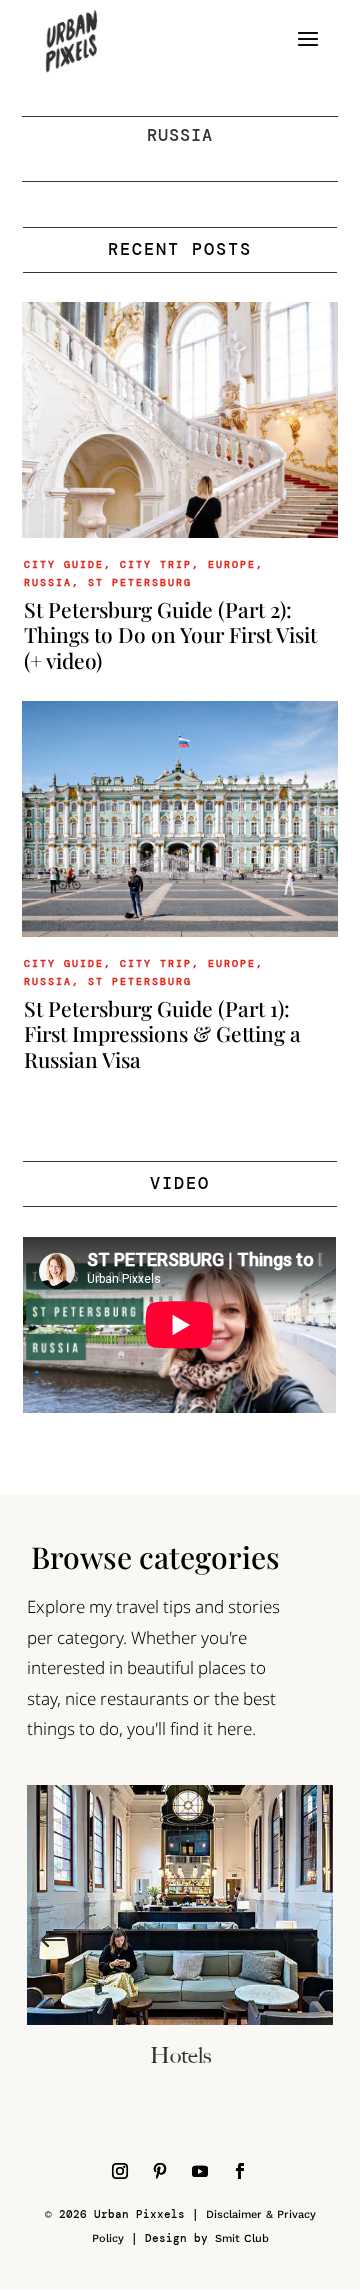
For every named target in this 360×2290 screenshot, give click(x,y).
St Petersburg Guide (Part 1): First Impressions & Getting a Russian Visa (162, 1033)
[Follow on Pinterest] (160, 2171)
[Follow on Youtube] (200, 2171)
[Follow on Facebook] (240, 2171)
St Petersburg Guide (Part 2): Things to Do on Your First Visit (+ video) (170, 634)
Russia (48, 582)
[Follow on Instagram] (120, 2171)
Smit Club (242, 2238)
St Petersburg (140, 582)
